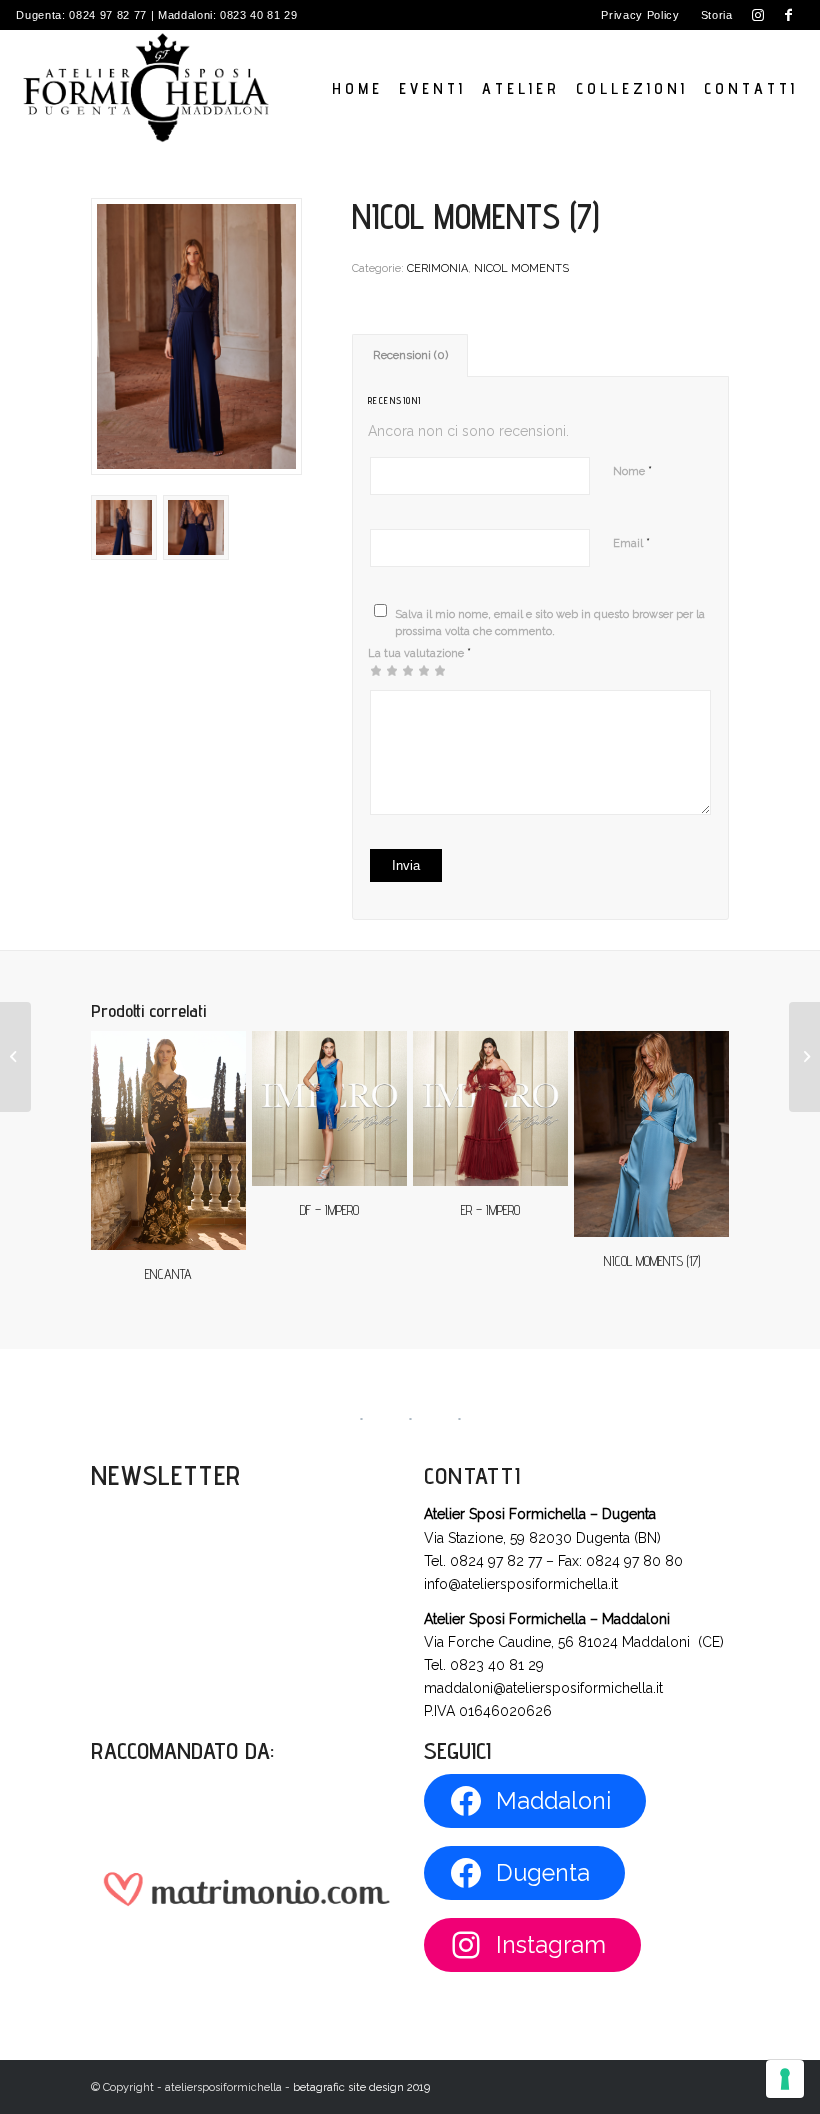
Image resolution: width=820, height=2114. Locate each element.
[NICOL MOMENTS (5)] (15, 1057)
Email (631, 542)
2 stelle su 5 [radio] (384, 670)
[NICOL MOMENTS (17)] (804, 1057)
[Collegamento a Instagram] (758, 15)
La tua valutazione (419, 652)
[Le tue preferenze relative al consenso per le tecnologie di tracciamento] (785, 2079)
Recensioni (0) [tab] (410, 355)
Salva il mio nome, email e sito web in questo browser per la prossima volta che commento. (550, 623)
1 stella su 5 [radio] (376, 670)
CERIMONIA (437, 268)
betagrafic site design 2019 (361, 2087)
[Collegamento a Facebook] (789, 15)
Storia (717, 15)
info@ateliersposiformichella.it (521, 1584)
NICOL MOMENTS (521, 268)
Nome (632, 470)
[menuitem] (640, 15)
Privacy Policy (640, 15)
